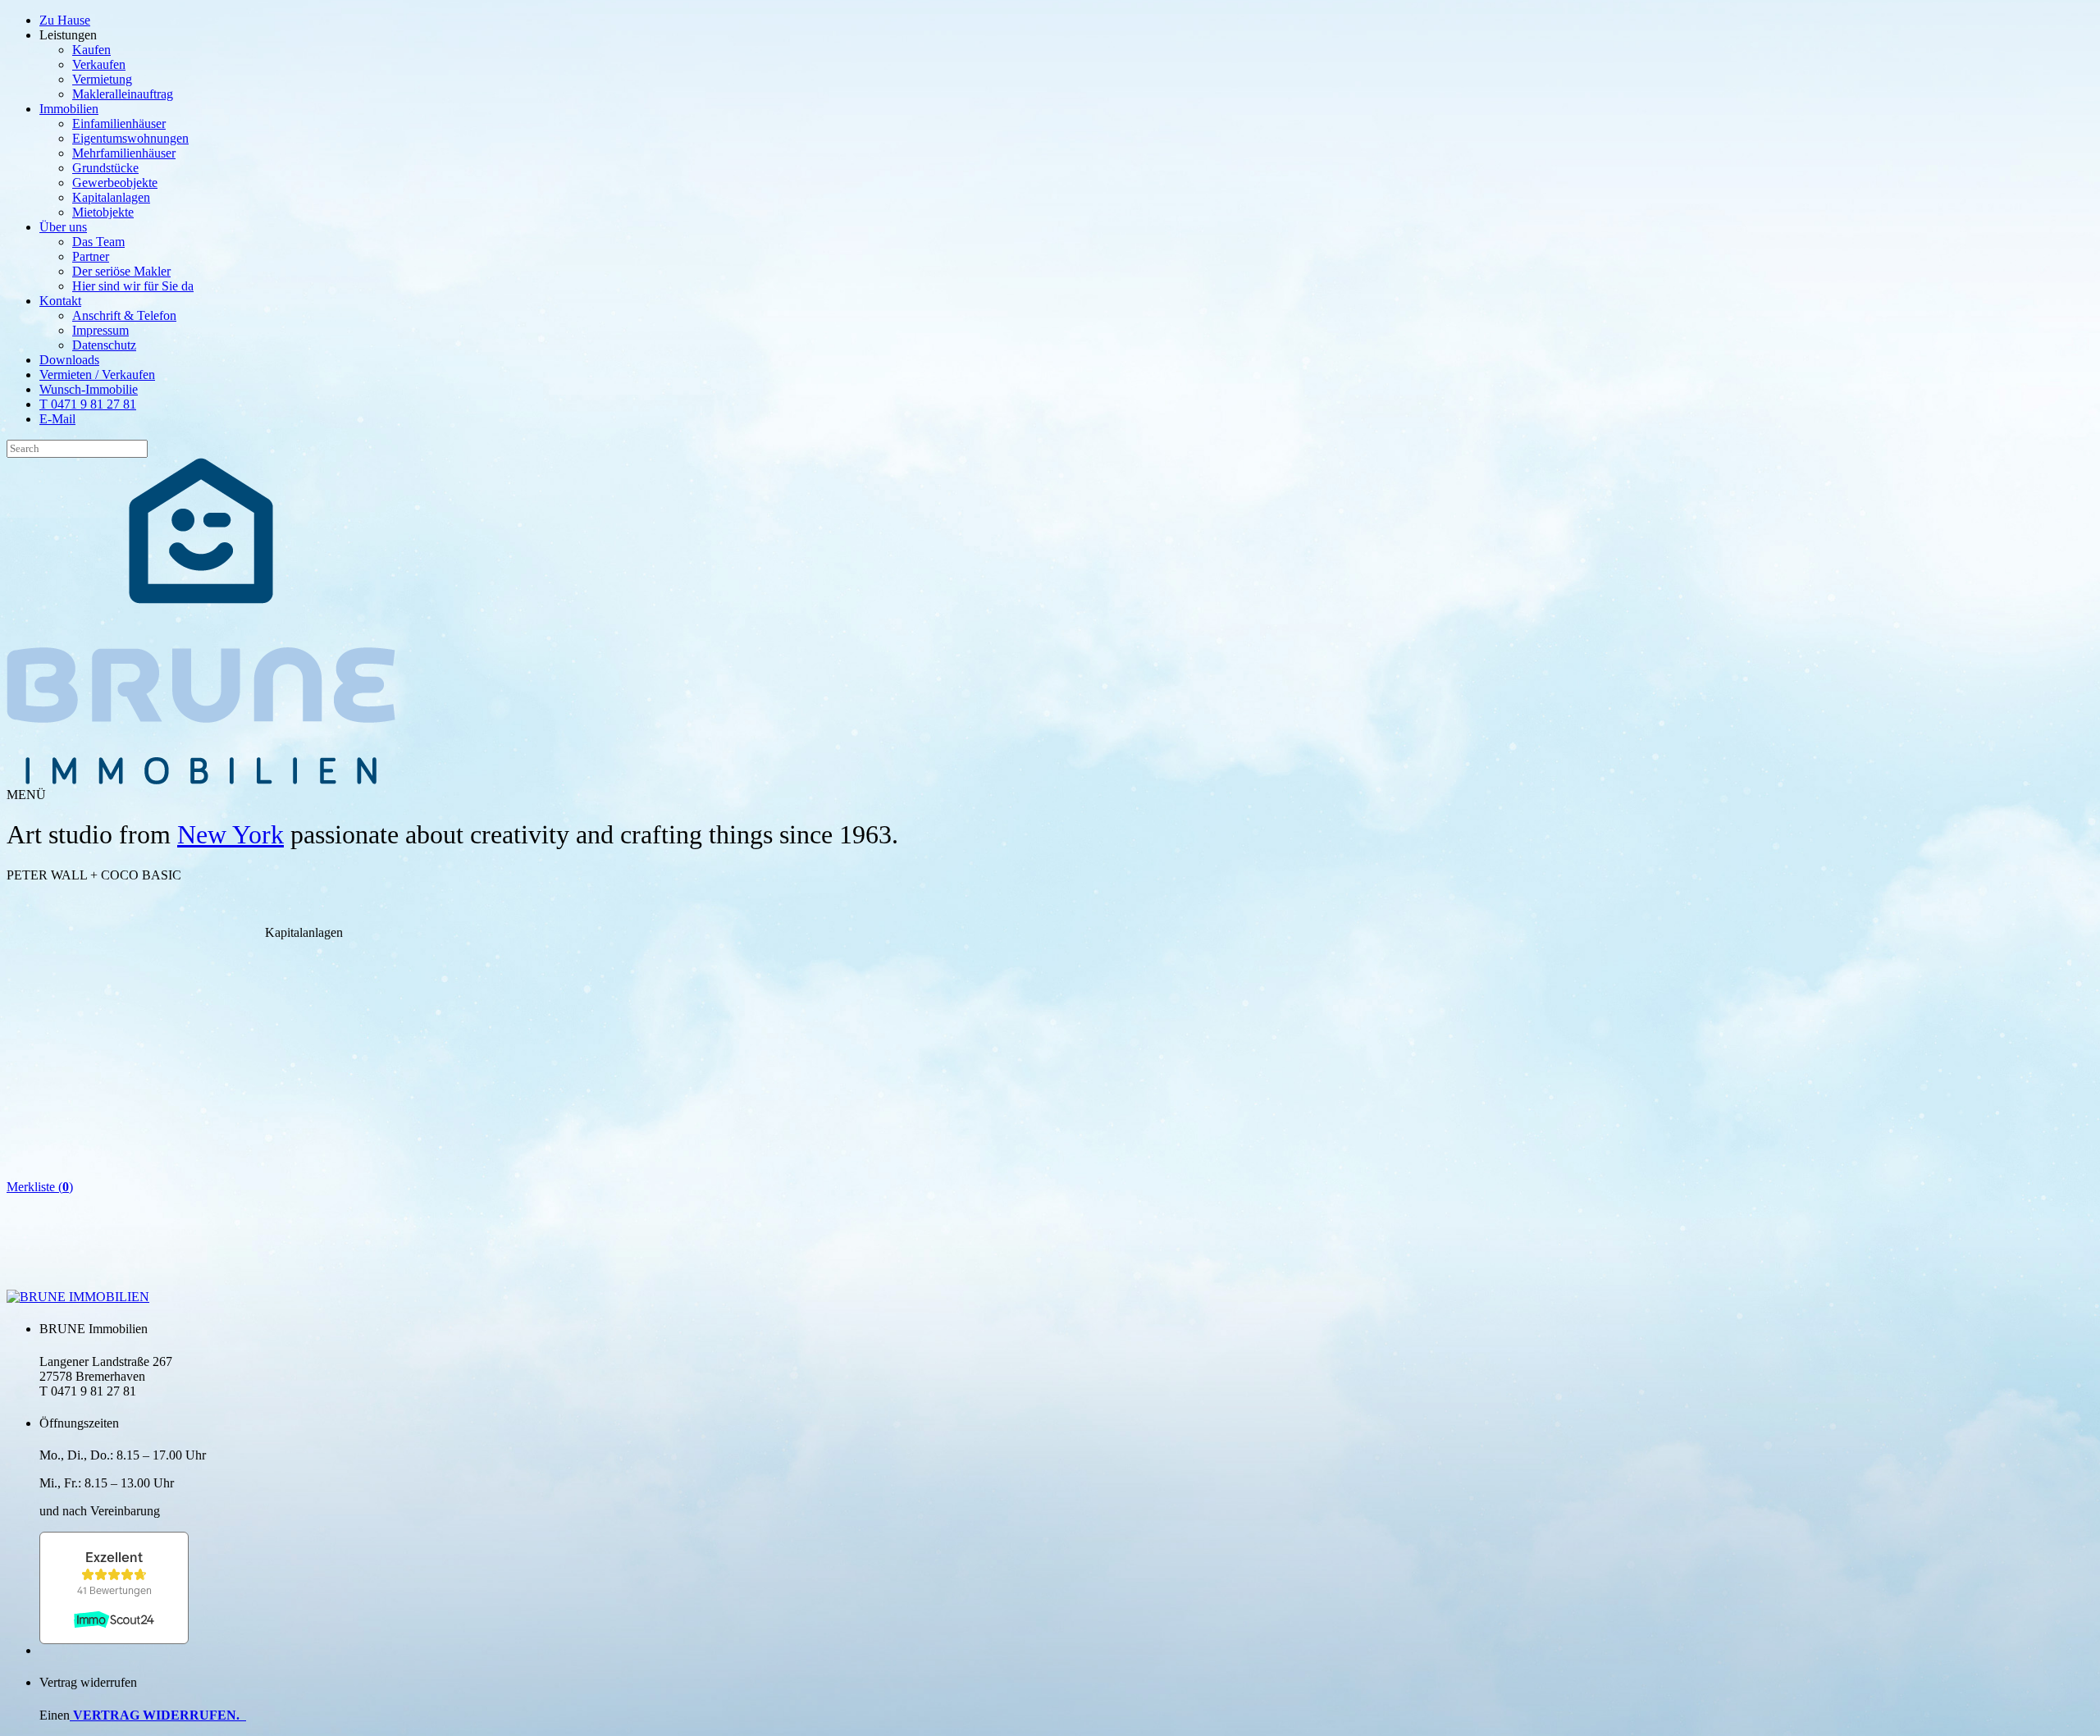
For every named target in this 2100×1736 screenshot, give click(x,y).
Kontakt (60, 301)
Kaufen (91, 50)
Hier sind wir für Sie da (133, 286)
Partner (91, 256)
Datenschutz (104, 345)
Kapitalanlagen (111, 197)
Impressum (100, 330)
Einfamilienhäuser (119, 123)
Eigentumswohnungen (130, 138)
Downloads (69, 360)
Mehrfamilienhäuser (124, 153)
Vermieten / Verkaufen (97, 375)
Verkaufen (99, 64)
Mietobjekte (103, 212)
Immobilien (69, 109)
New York (231, 834)
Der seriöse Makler (121, 271)
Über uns (63, 227)
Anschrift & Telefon (124, 315)
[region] (304, 988)
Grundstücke (105, 168)
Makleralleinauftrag (123, 94)
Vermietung (102, 79)
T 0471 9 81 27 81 (88, 404)
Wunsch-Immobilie (89, 389)
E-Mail (57, 419)
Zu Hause (65, 20)
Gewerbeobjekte (115, 183)
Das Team (98, 242)
